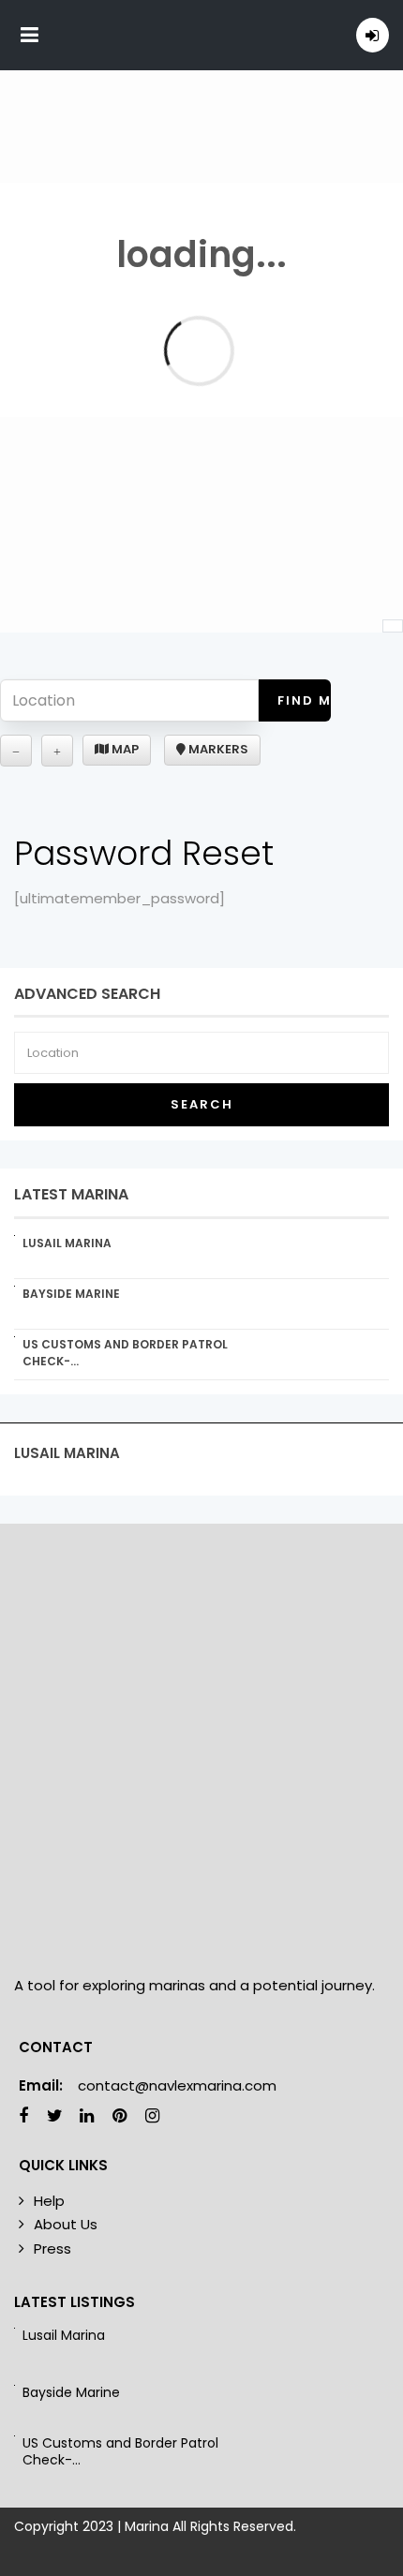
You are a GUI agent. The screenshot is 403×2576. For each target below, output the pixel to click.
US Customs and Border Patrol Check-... (120, 2451)
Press (52, 2248)
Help (49, 2201)
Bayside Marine (71, 1294)
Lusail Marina (67, 1243)
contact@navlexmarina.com (177, 2085)
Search (202, 1104)
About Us (66, 2224)
